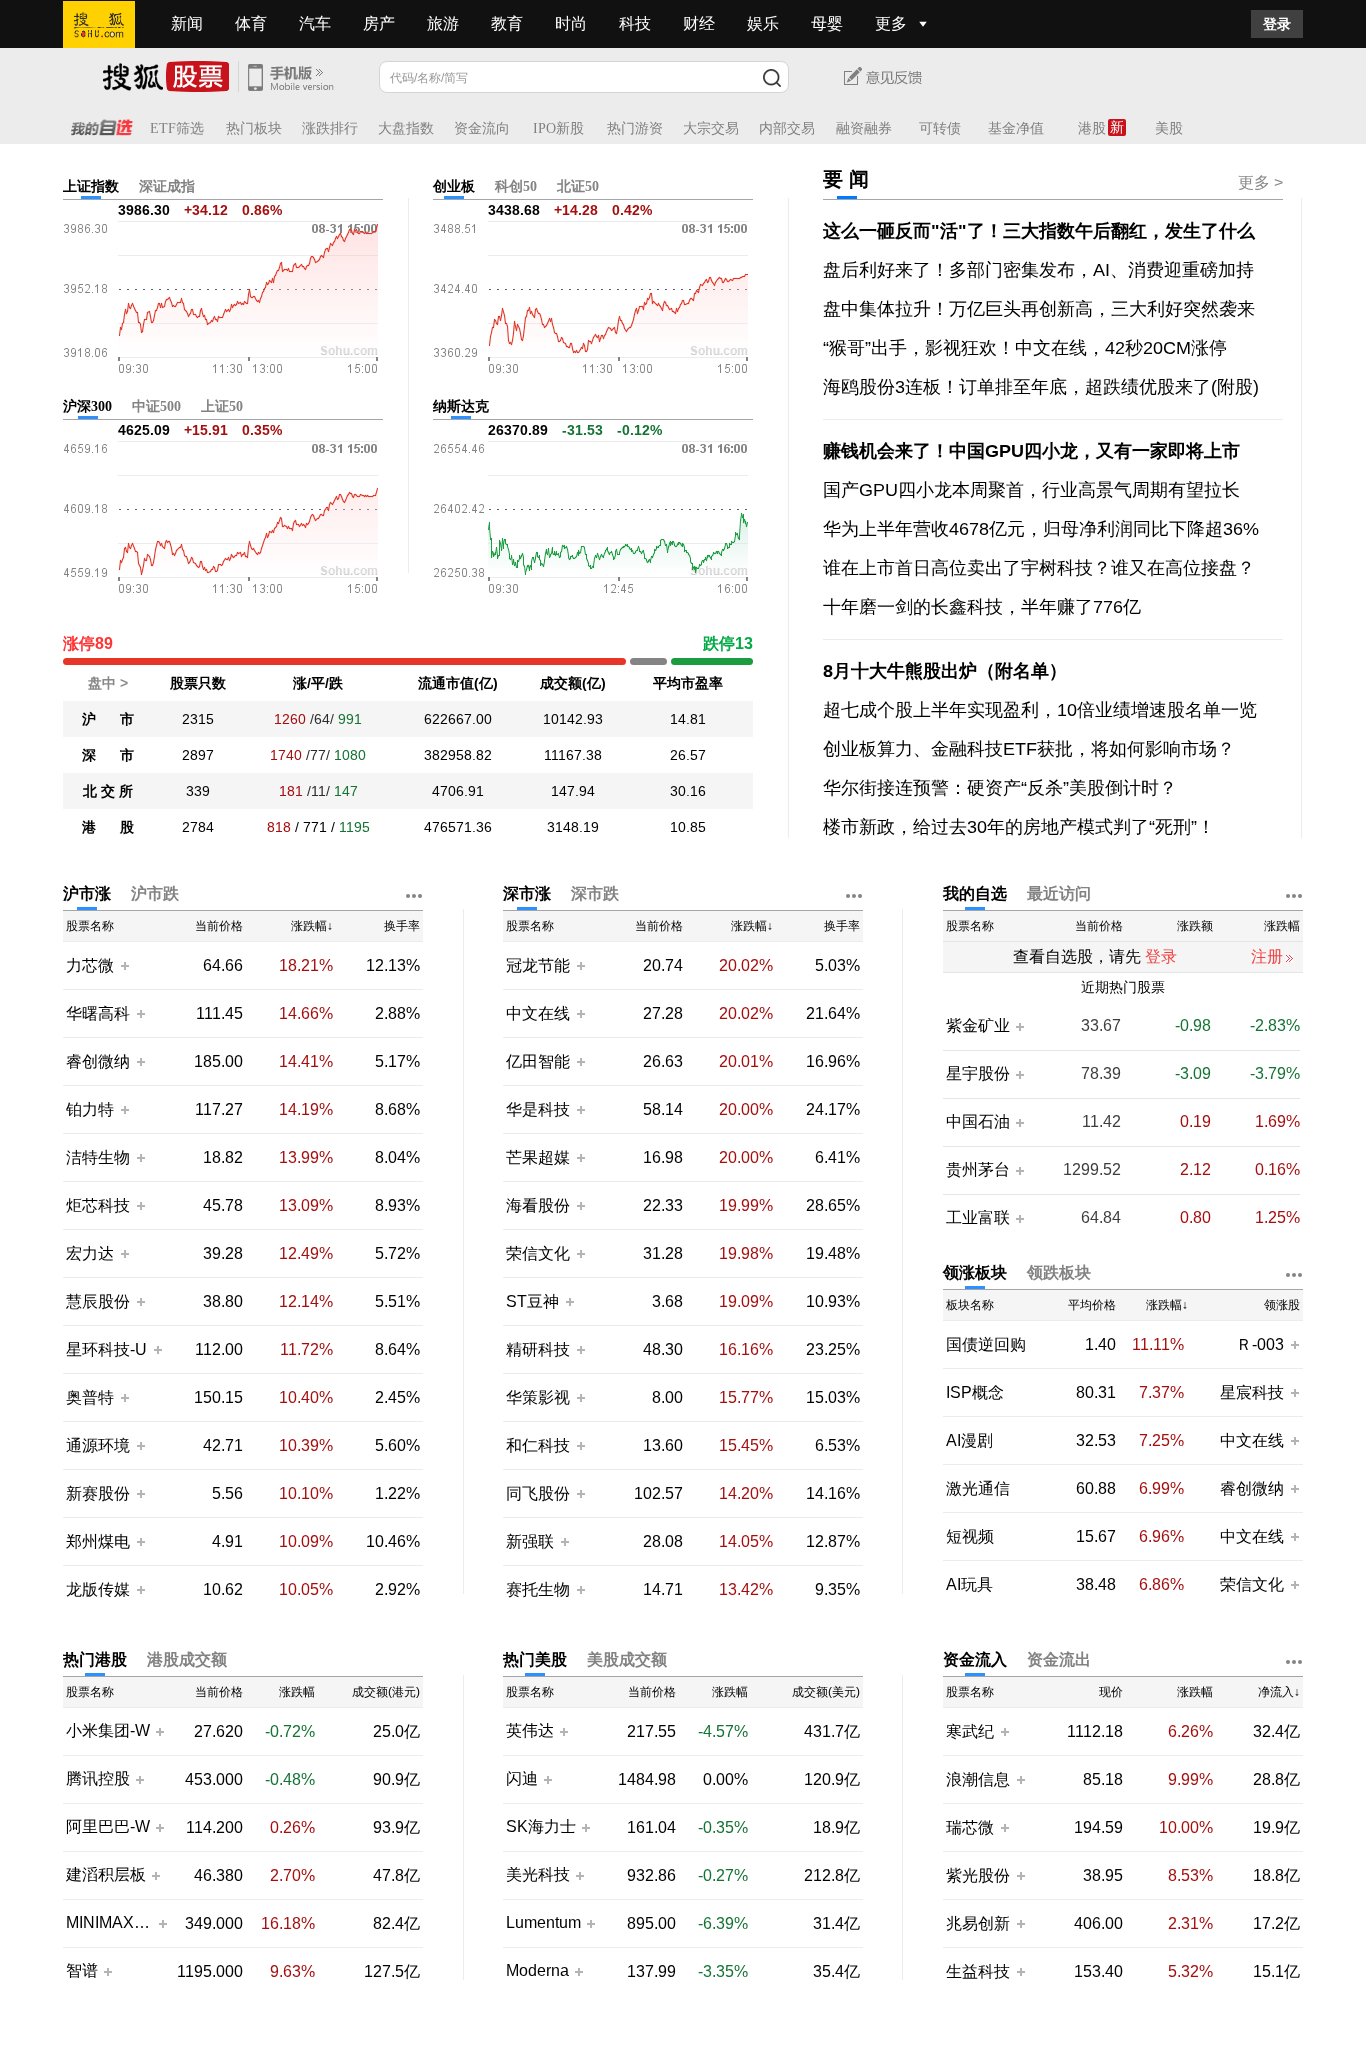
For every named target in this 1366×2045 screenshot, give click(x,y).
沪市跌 (155, 893)
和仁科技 (538, 1445)
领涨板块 (975, 1272)
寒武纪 (970, 1731)
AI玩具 (969, 1584)
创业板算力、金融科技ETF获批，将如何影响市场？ (1029, 749)
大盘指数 (406, 128)
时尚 (571, 23)
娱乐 (763, 23)
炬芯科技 (98, 1205)
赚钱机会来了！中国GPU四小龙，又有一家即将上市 (1031, 451)
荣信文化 (538, 1253)
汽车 (315, 23)
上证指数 (91, 186)
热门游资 (635, 128)
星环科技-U (106, 1349)
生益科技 (978, 1971)
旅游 (443, 23)
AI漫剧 (969, 1440)
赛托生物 (538, 1589)
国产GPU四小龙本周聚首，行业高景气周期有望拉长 (1031, 490)
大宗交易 (711, 128)
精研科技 (538, 1349)
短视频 (970, 1536)
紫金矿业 (978, 1026)
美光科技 (538, 1875)
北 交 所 (108, 791)
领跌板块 (1059, 1272)
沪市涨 (87, 893)
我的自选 (975, 893)
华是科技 (538, 1109)
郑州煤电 (98, 1541)
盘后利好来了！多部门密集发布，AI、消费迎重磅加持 (1038, 270)
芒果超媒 (538, 1157)
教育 (507, 23)
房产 (379, 23)
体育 (251, 23)
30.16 (688, 791)
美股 (1169, 128)
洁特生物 (98, 1157)
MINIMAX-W (109, 1923)
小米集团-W (108, 1731)
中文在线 (538, 1013)
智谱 (82, 1971)
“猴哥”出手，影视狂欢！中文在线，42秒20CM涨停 (1025, 348)
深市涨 (527, 893)
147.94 (573, 791)
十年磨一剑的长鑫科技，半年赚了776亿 (982, 607)
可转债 (940, 128)
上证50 (222, 406)
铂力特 (90, 1109)
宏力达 (90, 1253)
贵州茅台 (978, 1170)
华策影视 (538, 1397)
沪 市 (108, 719)
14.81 (688, 719)
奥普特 (90, 1397)
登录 (1277, 24)
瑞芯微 (970, 1827)
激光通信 (978, 1488)
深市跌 (595, 893)
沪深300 (87, 406)
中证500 (156, 406)
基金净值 (1016, 128)
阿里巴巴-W (108, 1827)
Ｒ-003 (1262, 1344)
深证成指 (167, 186)
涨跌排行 (330, 128)
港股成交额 (187, 1659)
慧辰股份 (98, 1301)
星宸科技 (1252, 1392)
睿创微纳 (98, 1061)
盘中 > (108, 683)
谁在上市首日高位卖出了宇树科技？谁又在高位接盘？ (1039, 568)
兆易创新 (978, 1923)
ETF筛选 (177, 128)
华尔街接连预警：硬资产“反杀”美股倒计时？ (1000, 788)
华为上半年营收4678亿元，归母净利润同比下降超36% (1041, 529)
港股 (1092, 128)
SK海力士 (541, 1827)
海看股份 (538, 1205)
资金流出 (1059, 1659)
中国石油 (978, 1122)
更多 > (1260, 182)
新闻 (187, 23)
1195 (354, 827)
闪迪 (522, 1779)
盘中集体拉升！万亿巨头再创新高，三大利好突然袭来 (1039, 309)
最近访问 (1059, 893)
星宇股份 (978, 1074)
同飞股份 (538, 1493)
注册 (1267, 956)
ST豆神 (534, 1301)
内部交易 (787, 128)
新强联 (532, 1541)
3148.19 (573, 827)
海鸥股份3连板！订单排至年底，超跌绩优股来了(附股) (1041, 387)
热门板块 (254, 128)
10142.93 (573, 719)
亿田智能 (538, 1061)
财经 (699, 23)
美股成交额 (627, 1659)
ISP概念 (975, 1392)
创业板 (454, 186)
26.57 (688, 755)
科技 (635, 23)
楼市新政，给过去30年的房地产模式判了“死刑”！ (1019, 827)
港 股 (108, 827)
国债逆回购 (986, 1344)
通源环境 (98, 1445)
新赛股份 (98, 1493)
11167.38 (573, 755)
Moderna (537, 1971)
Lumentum (543, 1923)
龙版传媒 (98, 1589)
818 (279, 827)
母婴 (827, 23)
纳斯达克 (461, 406)
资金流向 (482, 128)
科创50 (516, 186)
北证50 (578, 186)
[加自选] (124, 965)
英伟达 (530, 1731)
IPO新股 (558, 128)
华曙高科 (98, 1013)
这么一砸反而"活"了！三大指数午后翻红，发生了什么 (1039, 231)
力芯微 (90, 965)
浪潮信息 (978, 1779)
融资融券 (864, 128)
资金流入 (975, 1659)
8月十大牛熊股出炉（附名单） (945, 671)
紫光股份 (978, 1875)
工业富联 (978, 1218)
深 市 (108, 755)
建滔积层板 (106, 1875)
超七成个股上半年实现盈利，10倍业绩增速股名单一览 (1040, 710)
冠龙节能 (538, 965)
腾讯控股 (98, 1779)
